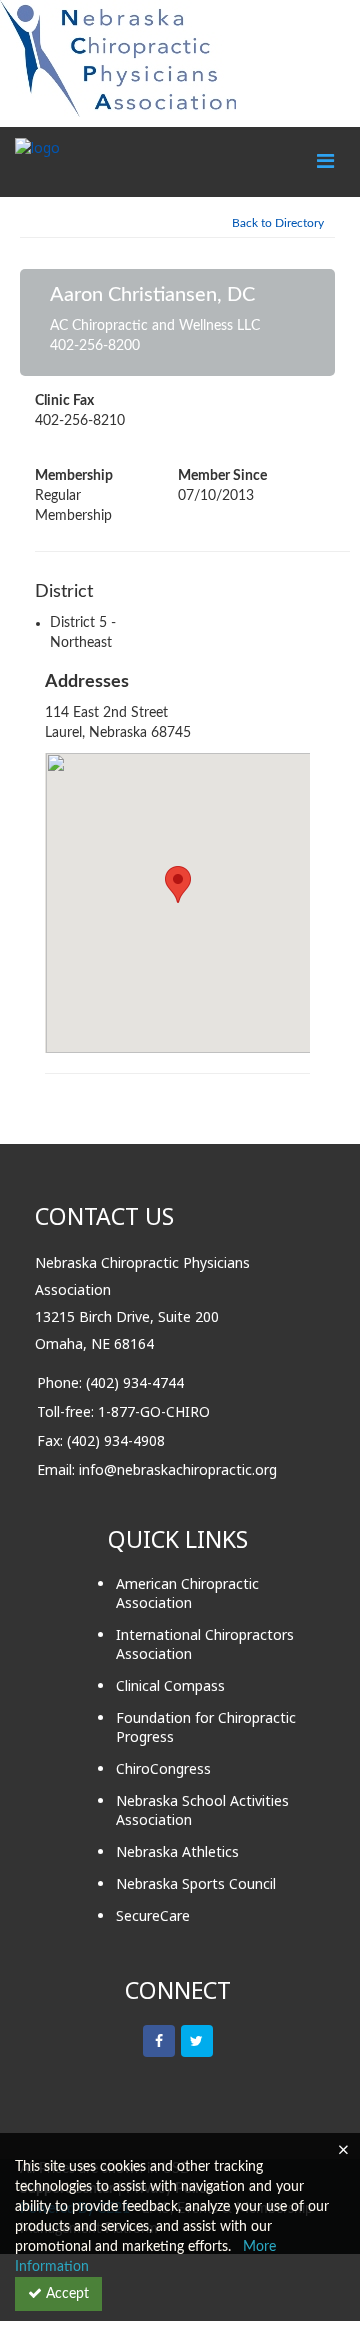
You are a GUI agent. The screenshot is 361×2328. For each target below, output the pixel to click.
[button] (178, 884)
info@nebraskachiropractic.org (178, 1469)
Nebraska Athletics (177, 1851)
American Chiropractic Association (187, 1593)
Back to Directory (278, 223)
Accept (65, 2294)
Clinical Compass (170, 1685)
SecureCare (153, 1915)
